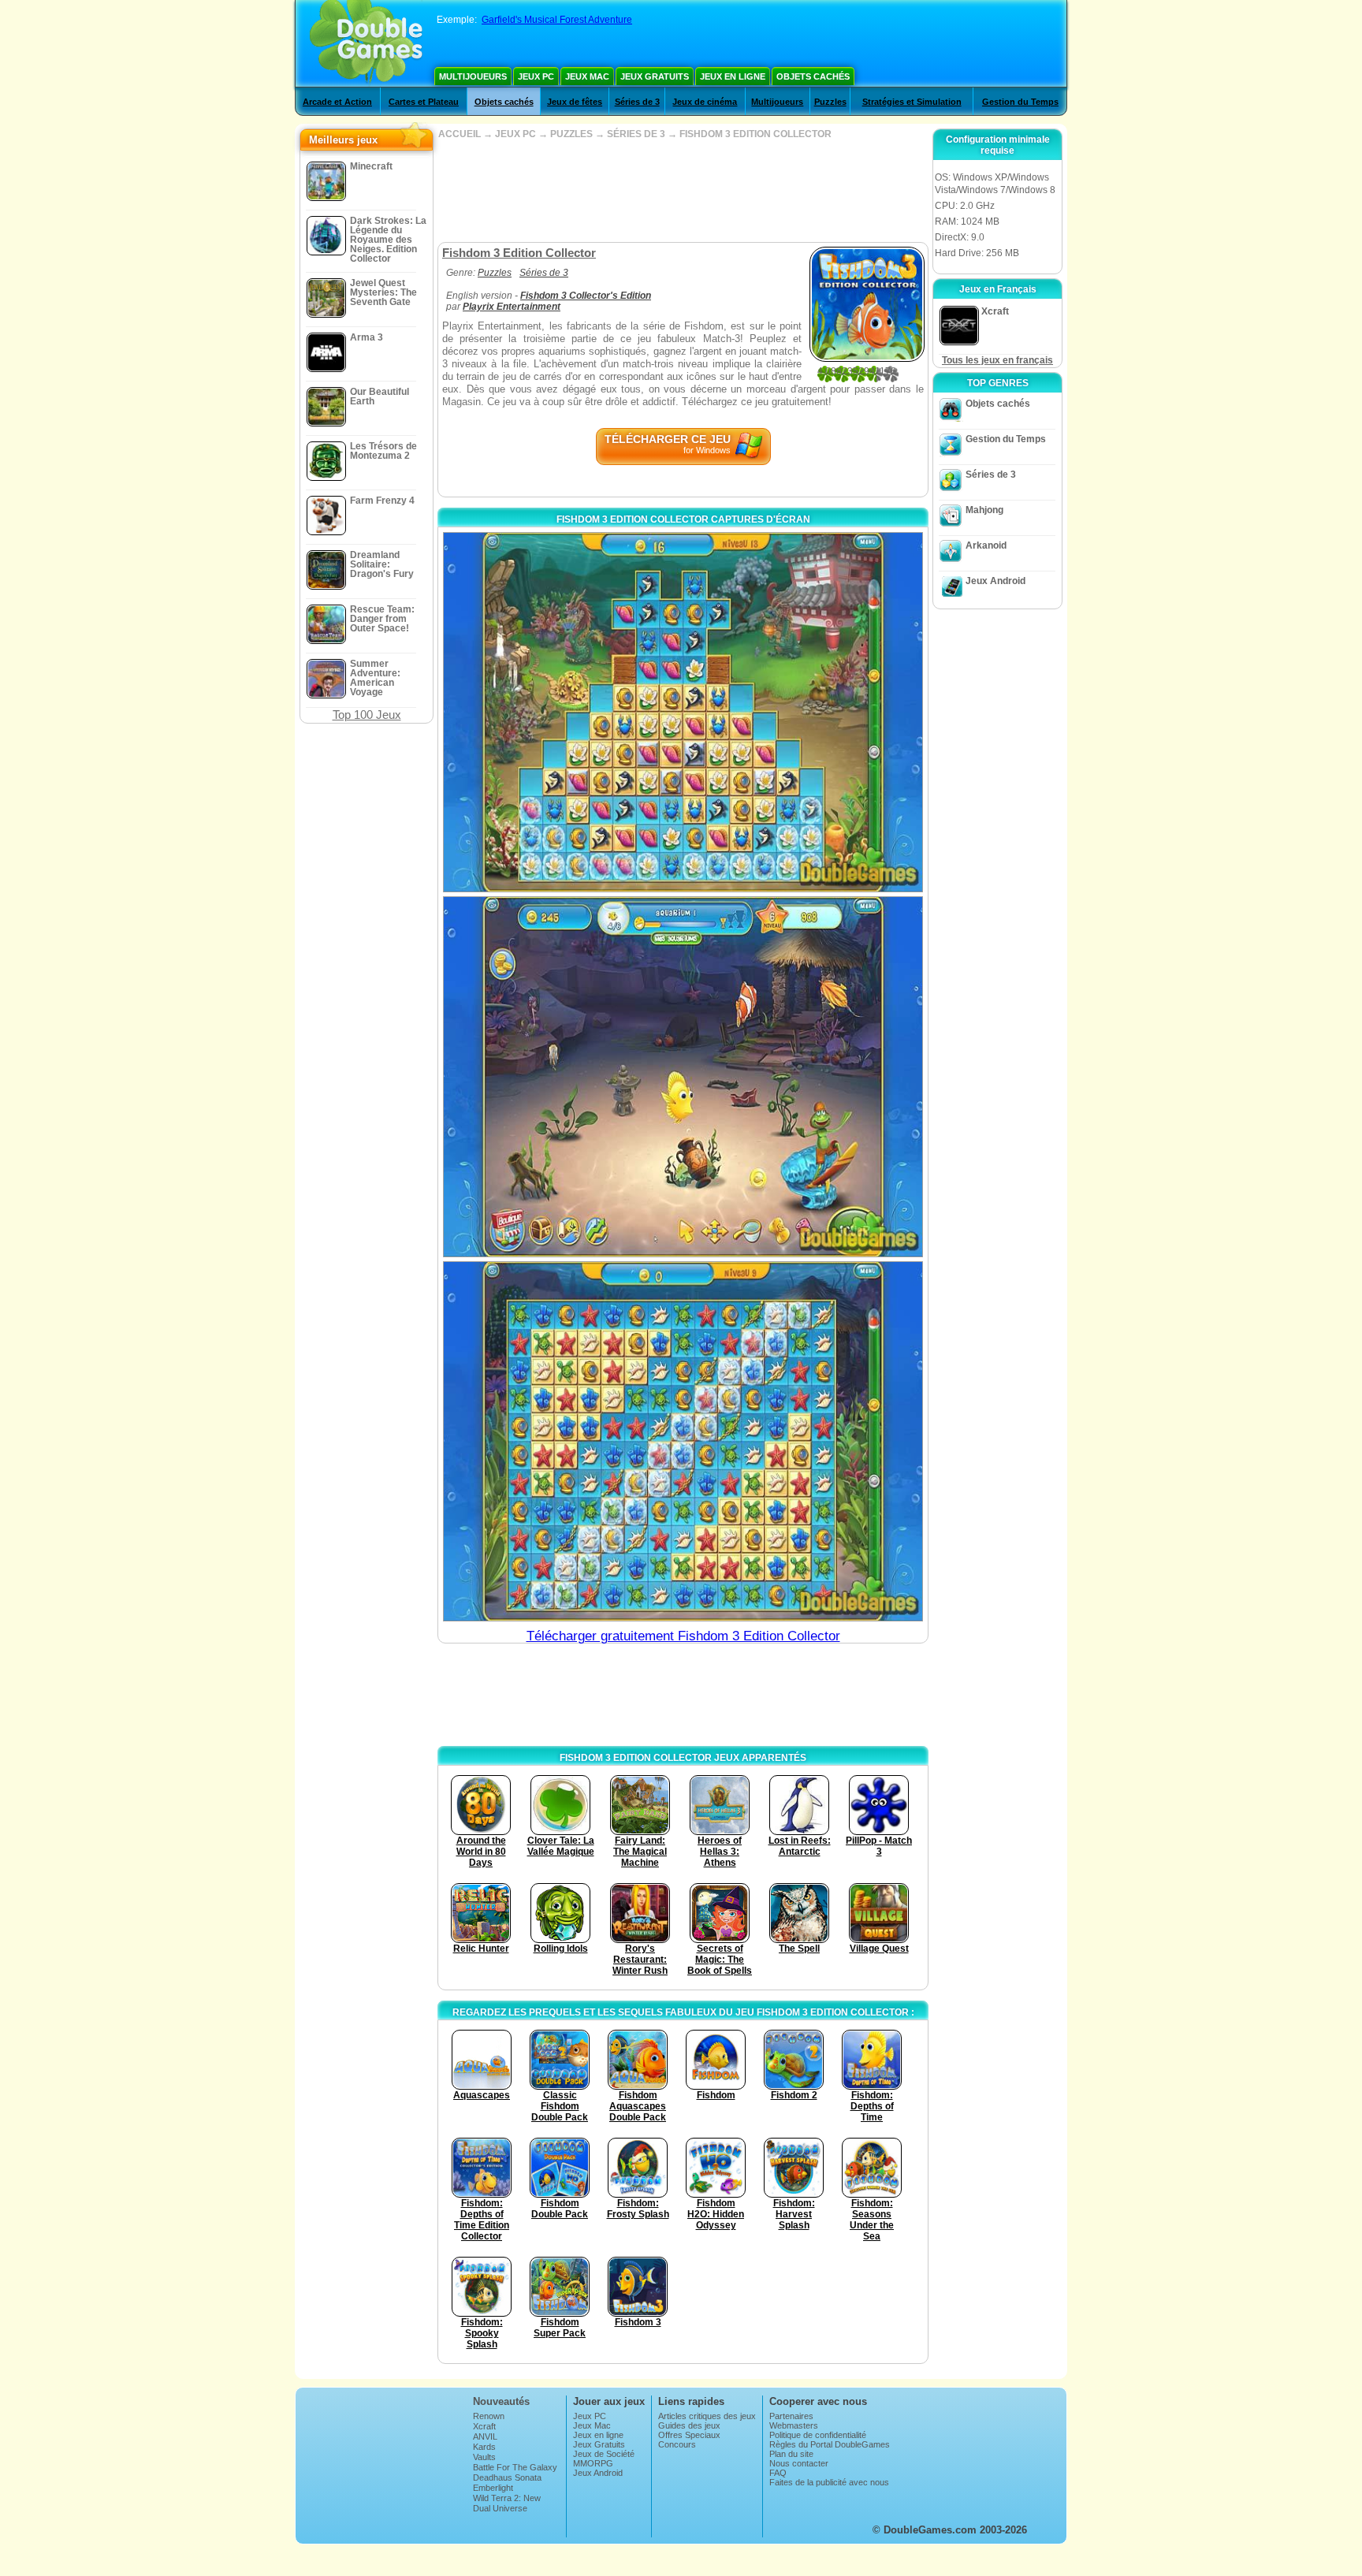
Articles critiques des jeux (707, 2416)
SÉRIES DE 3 (636, 134)
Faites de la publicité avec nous (829, 2482)
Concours (677, 2444)
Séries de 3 (637, 102)
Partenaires (791, 2416)
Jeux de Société (604, 2454)
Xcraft (484, 2426)
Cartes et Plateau (424, 102)
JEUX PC (515, 134)
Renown (489, 2416)
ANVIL (485, 2436)
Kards (484, 2447)
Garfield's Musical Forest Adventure (557, 20)
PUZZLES (571, 134)
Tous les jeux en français (997, 360)
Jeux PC (536, 76)
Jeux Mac (587, 76)
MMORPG (593, 2463)
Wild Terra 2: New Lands (507, 2503)
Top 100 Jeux (367, 715)
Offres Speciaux (689, 2435)
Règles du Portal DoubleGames (830, 2444)
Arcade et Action (337, 102)
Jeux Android (995, 581)
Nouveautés (501, 2401)
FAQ (778, 2473)
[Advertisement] (683, 191)
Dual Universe (500, 2508)
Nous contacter (799, 2463)
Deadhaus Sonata (507, 2477)
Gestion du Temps (1020, 102)
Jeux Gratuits (655, 76)
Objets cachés (813, 76)
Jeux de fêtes (575, 102)
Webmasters (794, 2425)
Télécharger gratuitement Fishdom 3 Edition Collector (683, 1636)
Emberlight (493, 2488)
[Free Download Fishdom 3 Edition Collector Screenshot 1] (683, 712)
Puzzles (830, 102)
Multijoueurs (473, 76)
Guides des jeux (689, 2425)
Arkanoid (986, 545)
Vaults (484, 2457)
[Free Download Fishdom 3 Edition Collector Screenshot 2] (683, 1076)
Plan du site (791, 2454)
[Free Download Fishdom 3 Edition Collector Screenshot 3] (683, 1441)
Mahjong (984, 510)
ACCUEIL (460, 134)
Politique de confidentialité (818, 2435)
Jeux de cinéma (705, 102)
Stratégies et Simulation (912, 102)
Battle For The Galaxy (515, 2467)
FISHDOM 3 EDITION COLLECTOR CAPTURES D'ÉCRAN (683, 519)
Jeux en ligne (733, 76)
